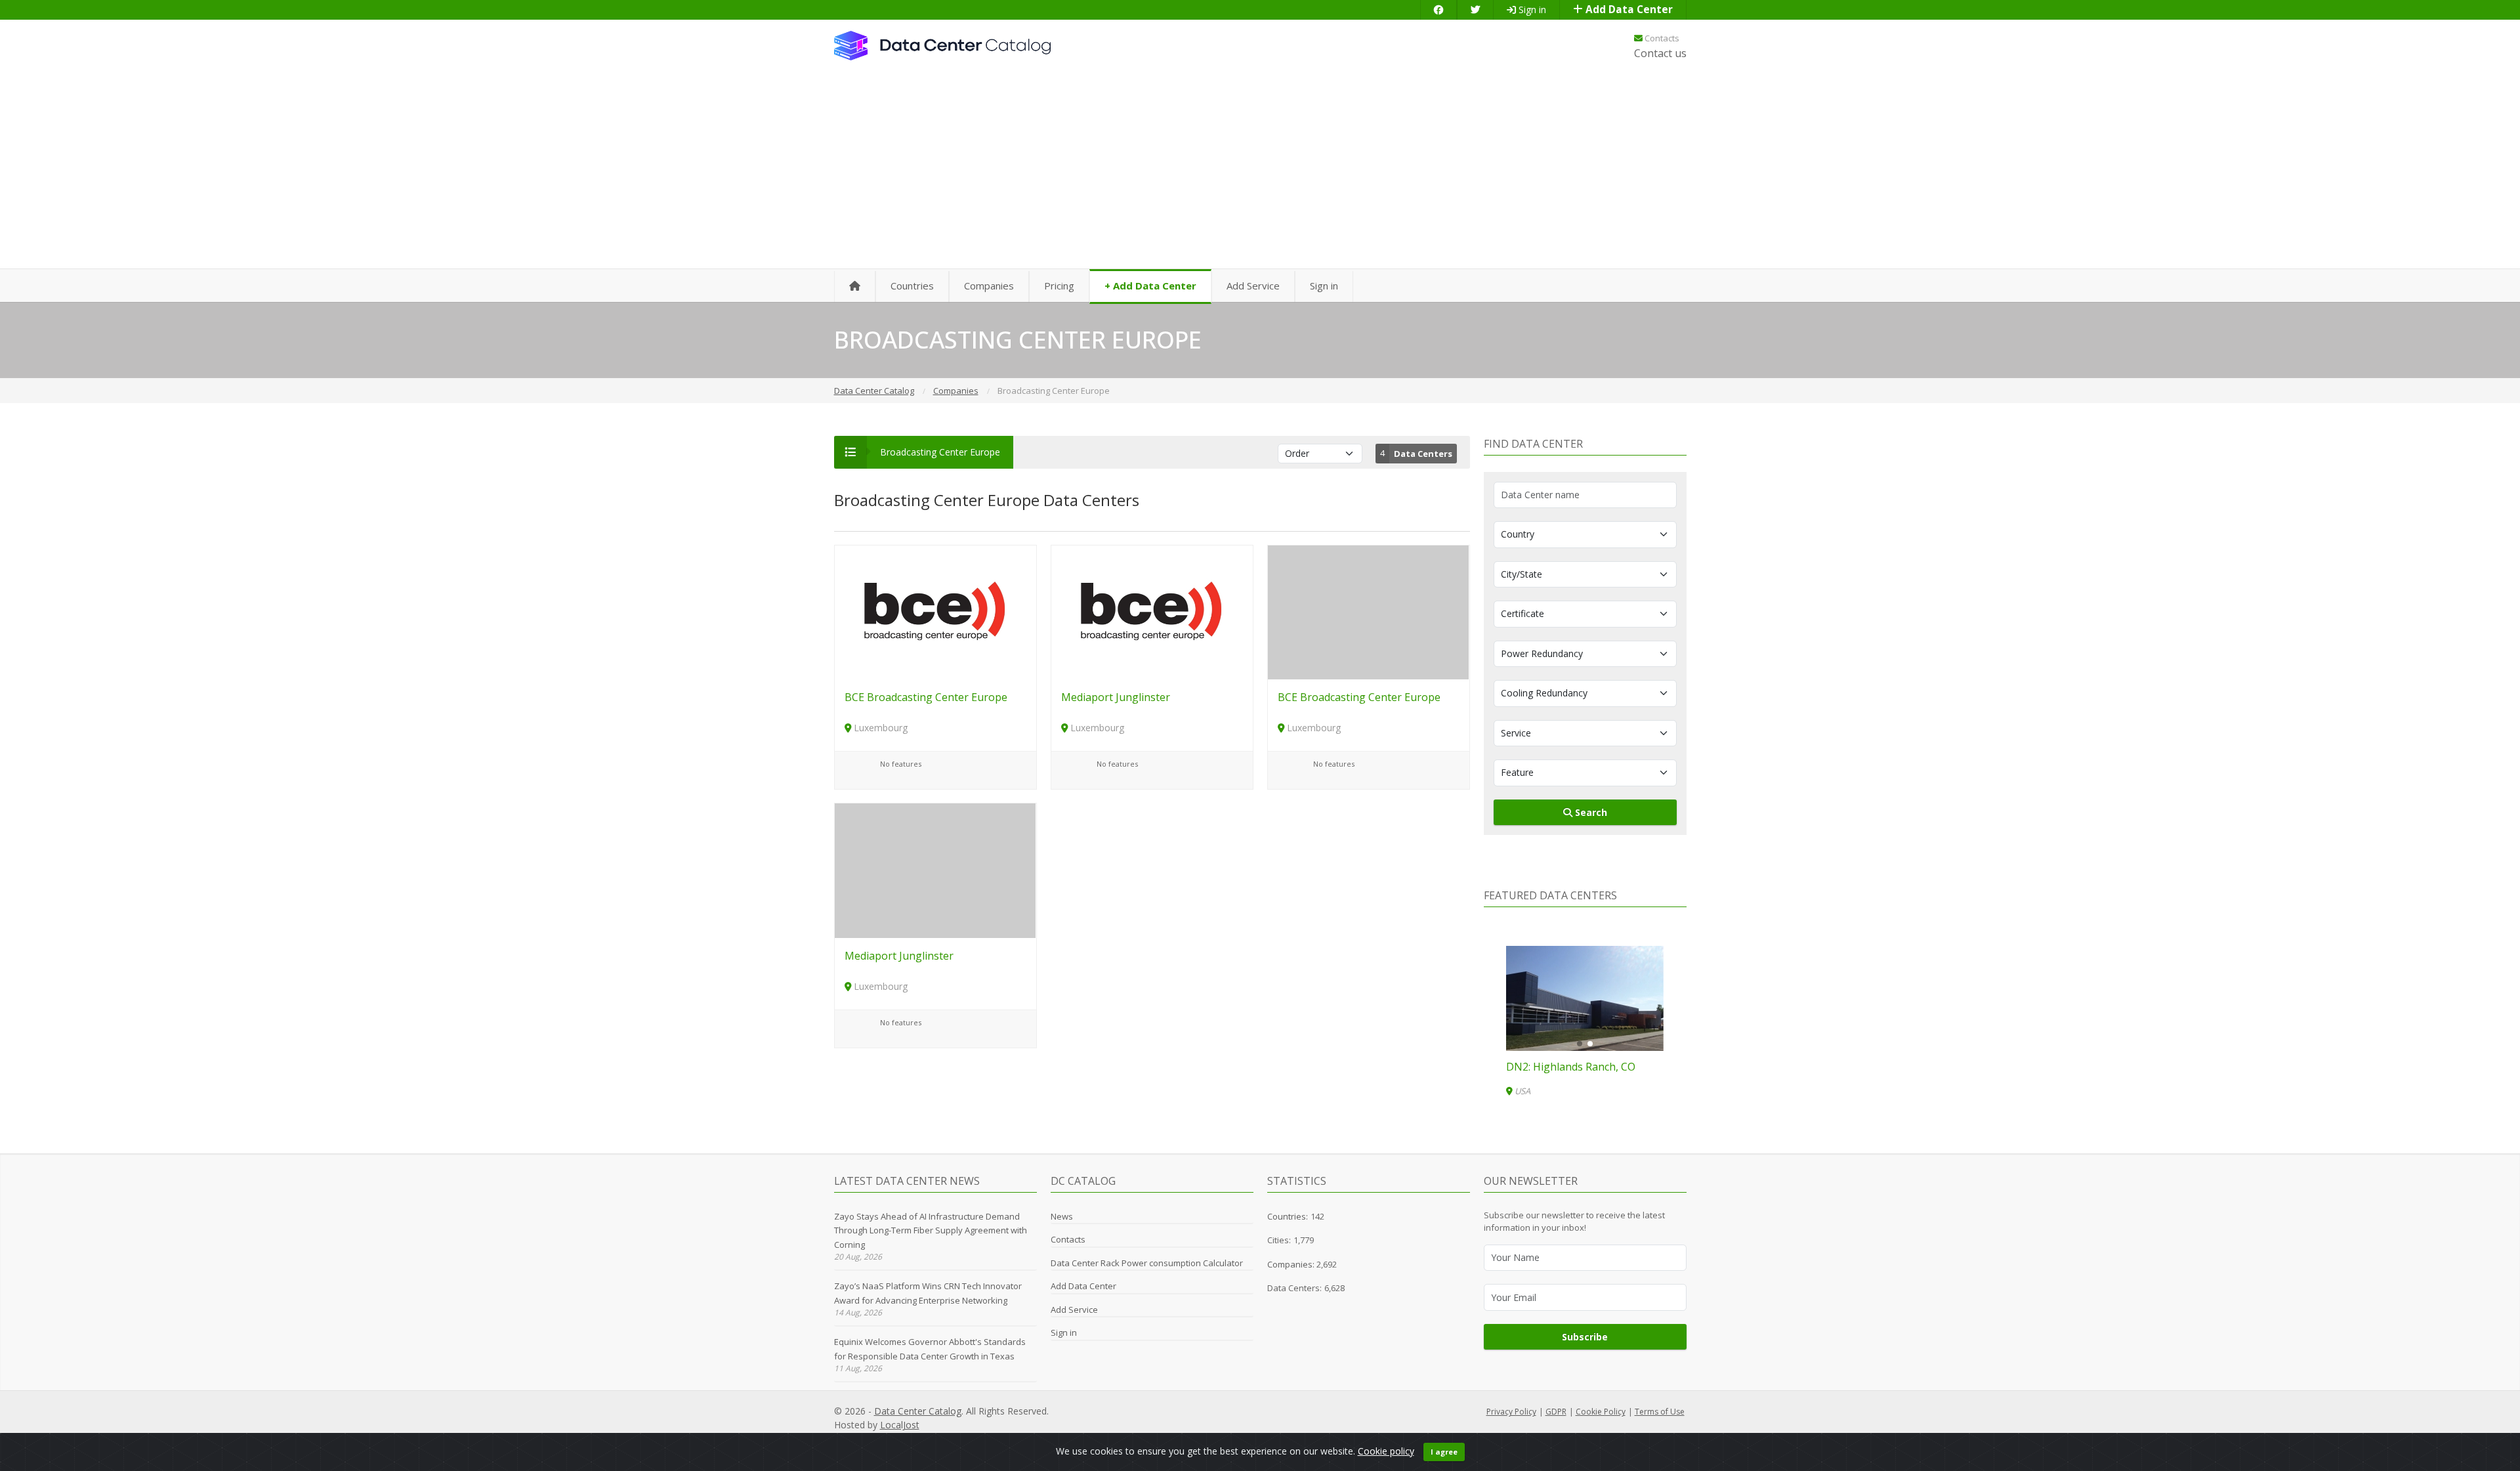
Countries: (1288, 1216)
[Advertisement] (1260, 171)
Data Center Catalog (918, 1411)
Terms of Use (1660, 1412)
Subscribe (1585, 1337)
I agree (1444, 1452)
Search (1590, 812)
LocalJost (900, 1425)
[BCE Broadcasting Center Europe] (935, 611)
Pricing (1059, 286)
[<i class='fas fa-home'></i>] (855, 287)
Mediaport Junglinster (1116, 697)
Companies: (1292, 1264)
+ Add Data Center (1150, 286)
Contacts (1661, 38)
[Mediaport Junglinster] (1152, 611)
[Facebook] (1438, 10)
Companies (989, 286)
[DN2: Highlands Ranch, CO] (1585, 998)
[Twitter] (1475, 10)
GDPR (1556, 1412)
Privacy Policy (1511, 1412)
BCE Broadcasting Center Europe (926, 697)
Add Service (1253, 286)
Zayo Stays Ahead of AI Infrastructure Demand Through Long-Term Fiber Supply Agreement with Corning (931, 1230)
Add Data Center (1628, 10)
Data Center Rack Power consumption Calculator (1147, 1263)
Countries (912, 286)
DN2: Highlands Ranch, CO (1571, 1067)
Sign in (1531, 10)
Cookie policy (1386, 1451)
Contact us (1660, 53)
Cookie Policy (1601, 1412)
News (1062, 1216)
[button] (1580, 1044)
